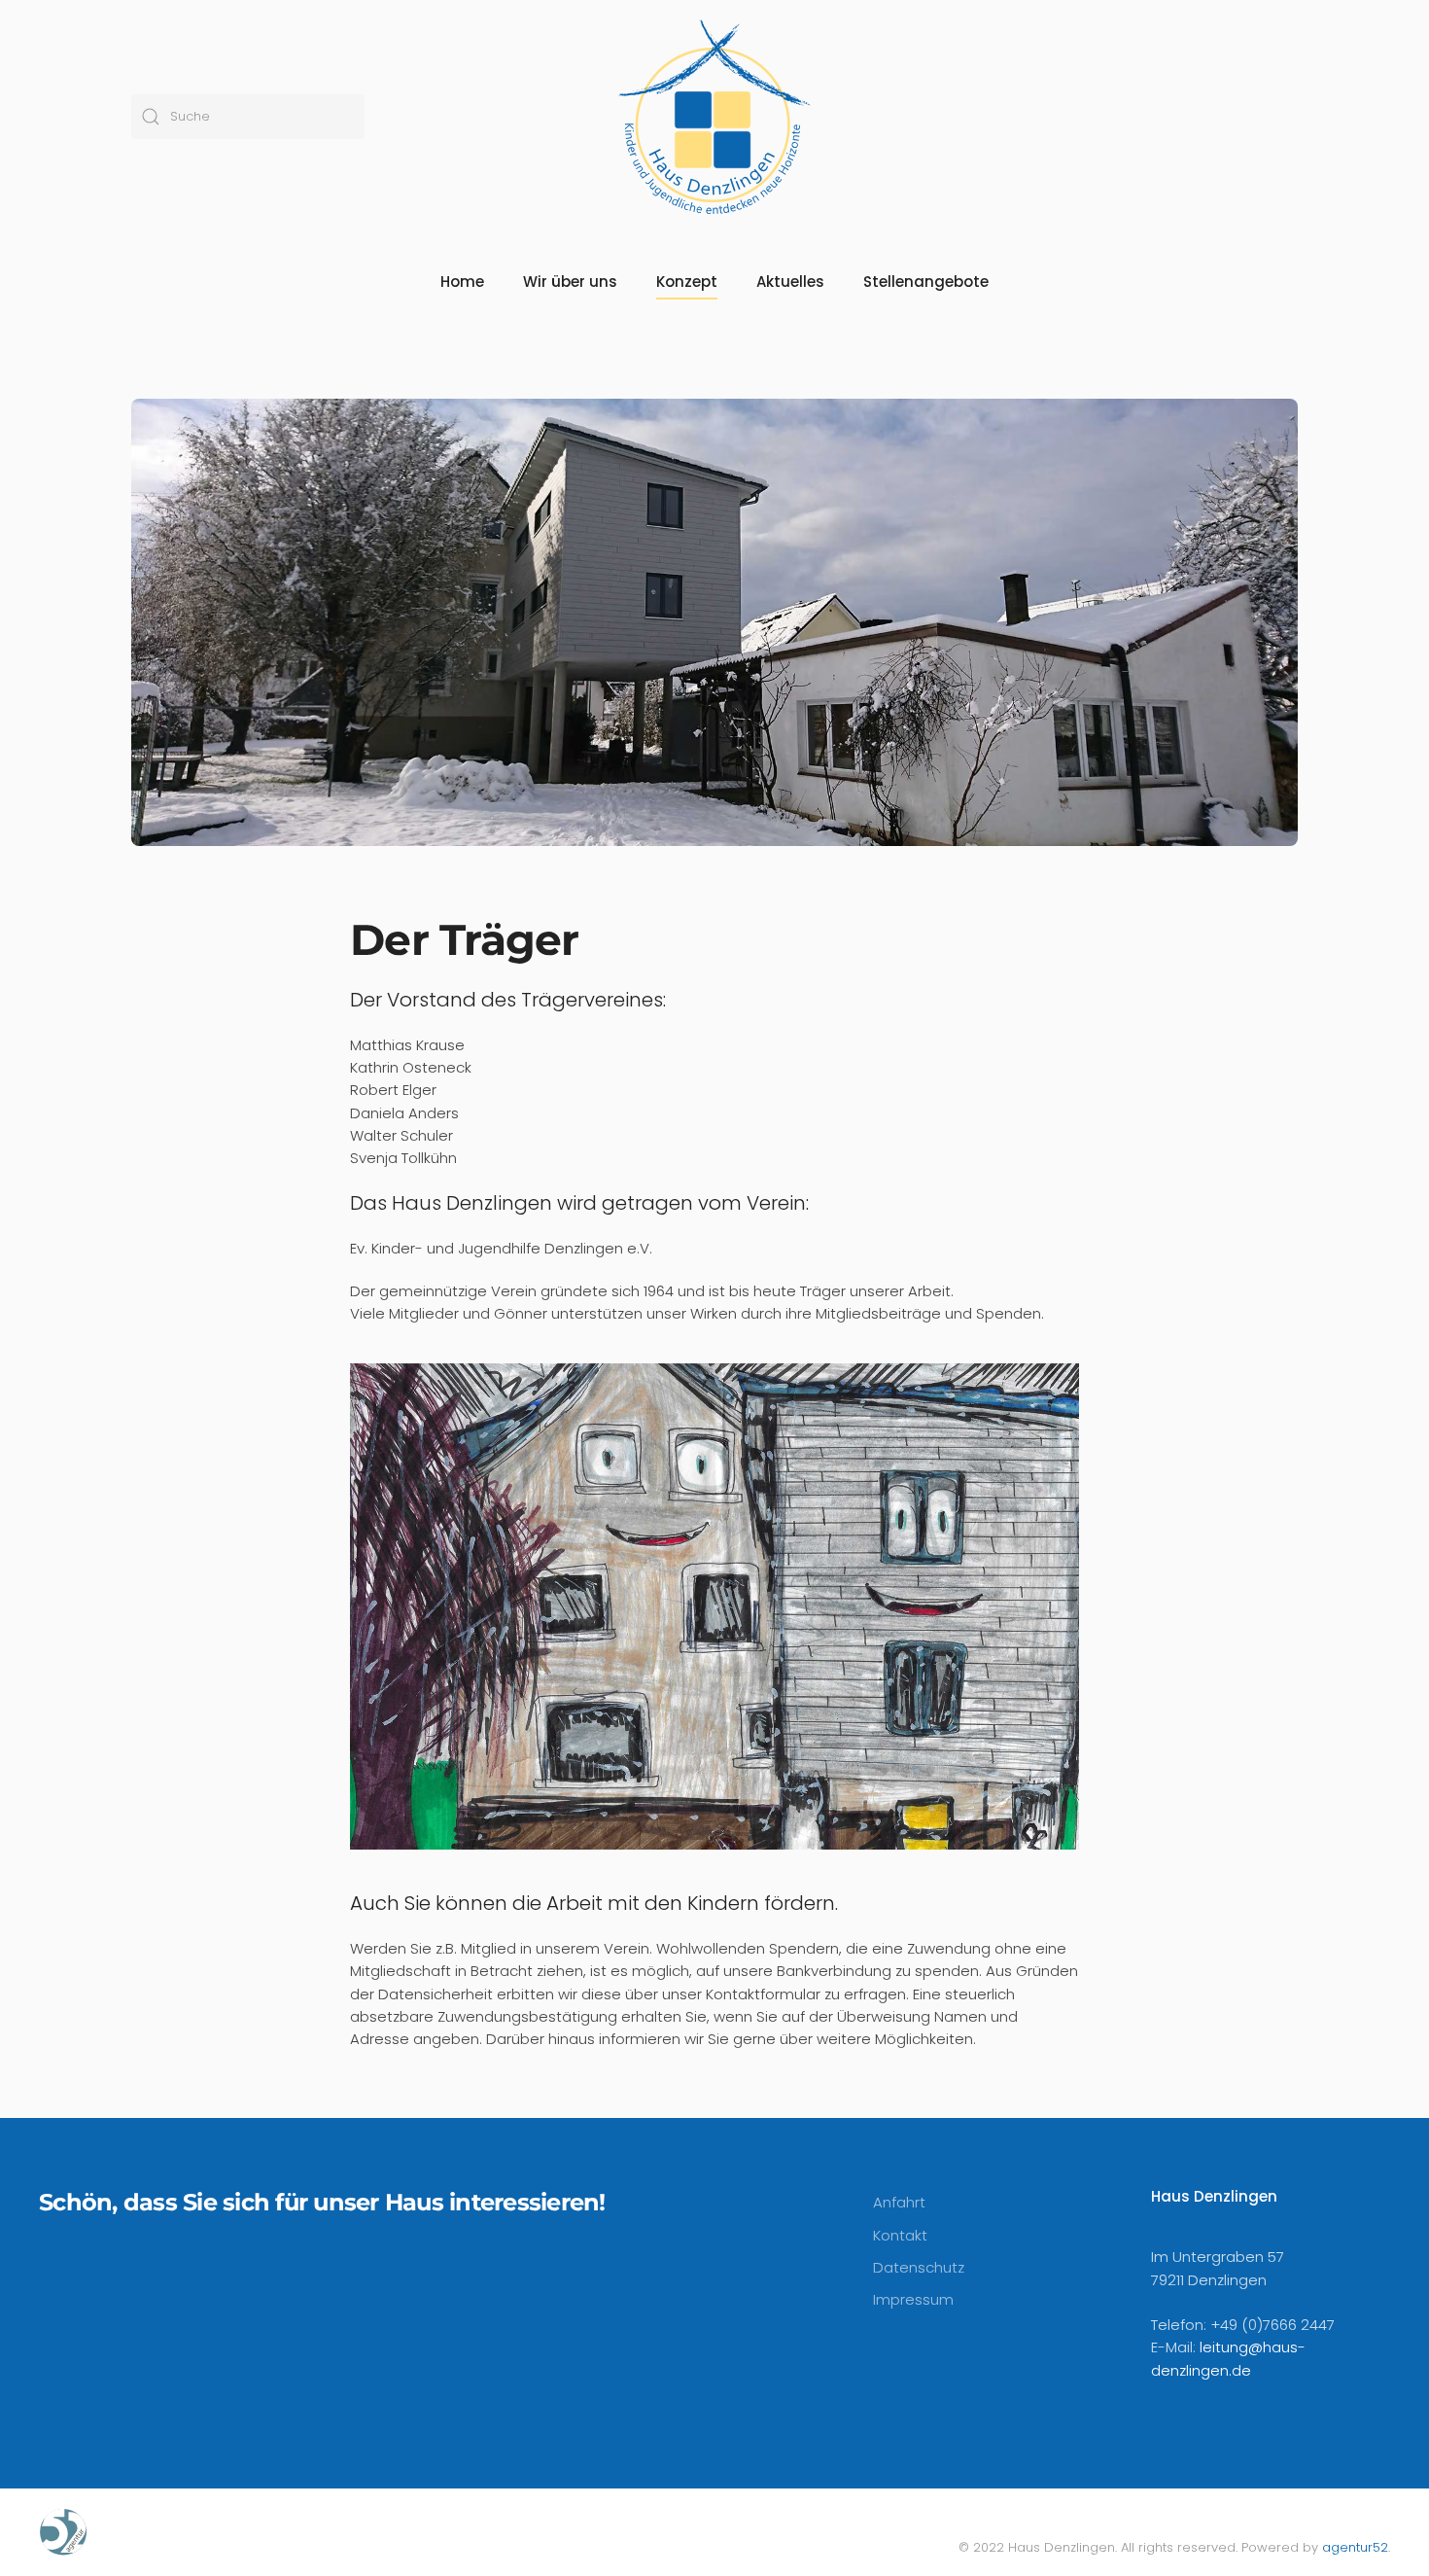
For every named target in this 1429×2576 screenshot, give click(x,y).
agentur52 (1355, 2547)
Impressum (913, 2299)
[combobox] (248, 117)
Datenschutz (919, 2267)
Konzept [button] (687, 282)
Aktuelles (790, 282)
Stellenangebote (926, 282)
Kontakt (900, 2235)
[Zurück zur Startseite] (714, 117)
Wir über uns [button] (570, 282)
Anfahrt (899, 2202)
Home (462, 282)
